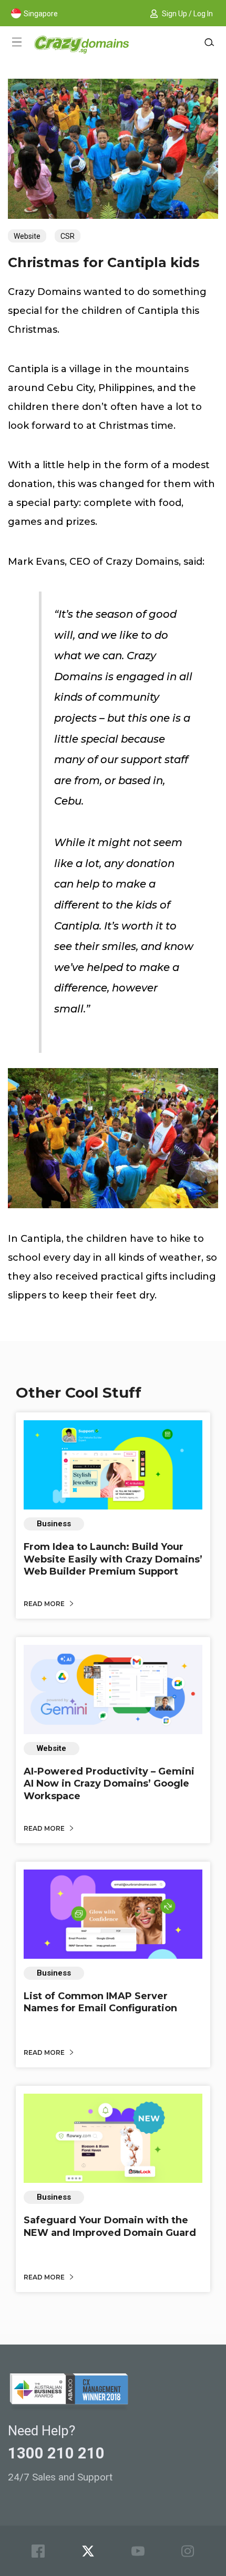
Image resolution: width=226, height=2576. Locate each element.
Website (27, 236)
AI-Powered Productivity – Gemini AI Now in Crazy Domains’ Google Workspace (109, 1784)
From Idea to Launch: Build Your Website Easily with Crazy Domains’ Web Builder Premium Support (113, 1559)
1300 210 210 (56, 2453)
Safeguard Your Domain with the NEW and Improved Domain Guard (110, 2226)
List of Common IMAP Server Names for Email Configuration (100, 2002)
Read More (45, 1604)
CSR (68, 236)
